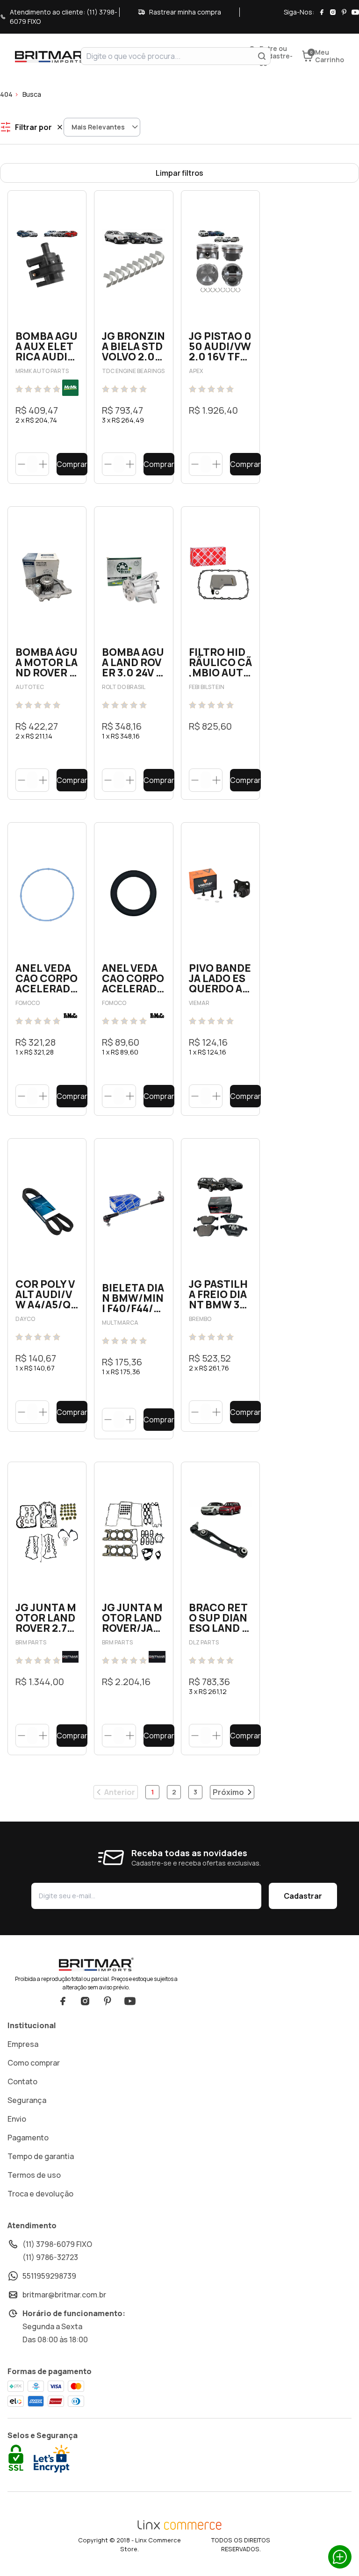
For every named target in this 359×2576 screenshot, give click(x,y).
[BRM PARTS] (70, 1657)
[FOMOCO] (70, 1016)
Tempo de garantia (41, 2156)
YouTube (130, 2001)
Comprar (72, 464)
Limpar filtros (179, 173)
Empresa (23, 2044)
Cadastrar (303, 1896)
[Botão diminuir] (22, 464)
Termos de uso (34, 2175)
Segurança (27, 2100)
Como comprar (34, 2063)
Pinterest (108, 2001)
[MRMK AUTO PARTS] (70, 388)
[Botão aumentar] (43, 464)
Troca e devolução (40, 2194)
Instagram (85, 2001)
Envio (17, 2119)
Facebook (63, 2001)
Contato (22, 2081)
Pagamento (28, 2138)
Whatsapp (340, 2557)
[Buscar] (262, 56)
